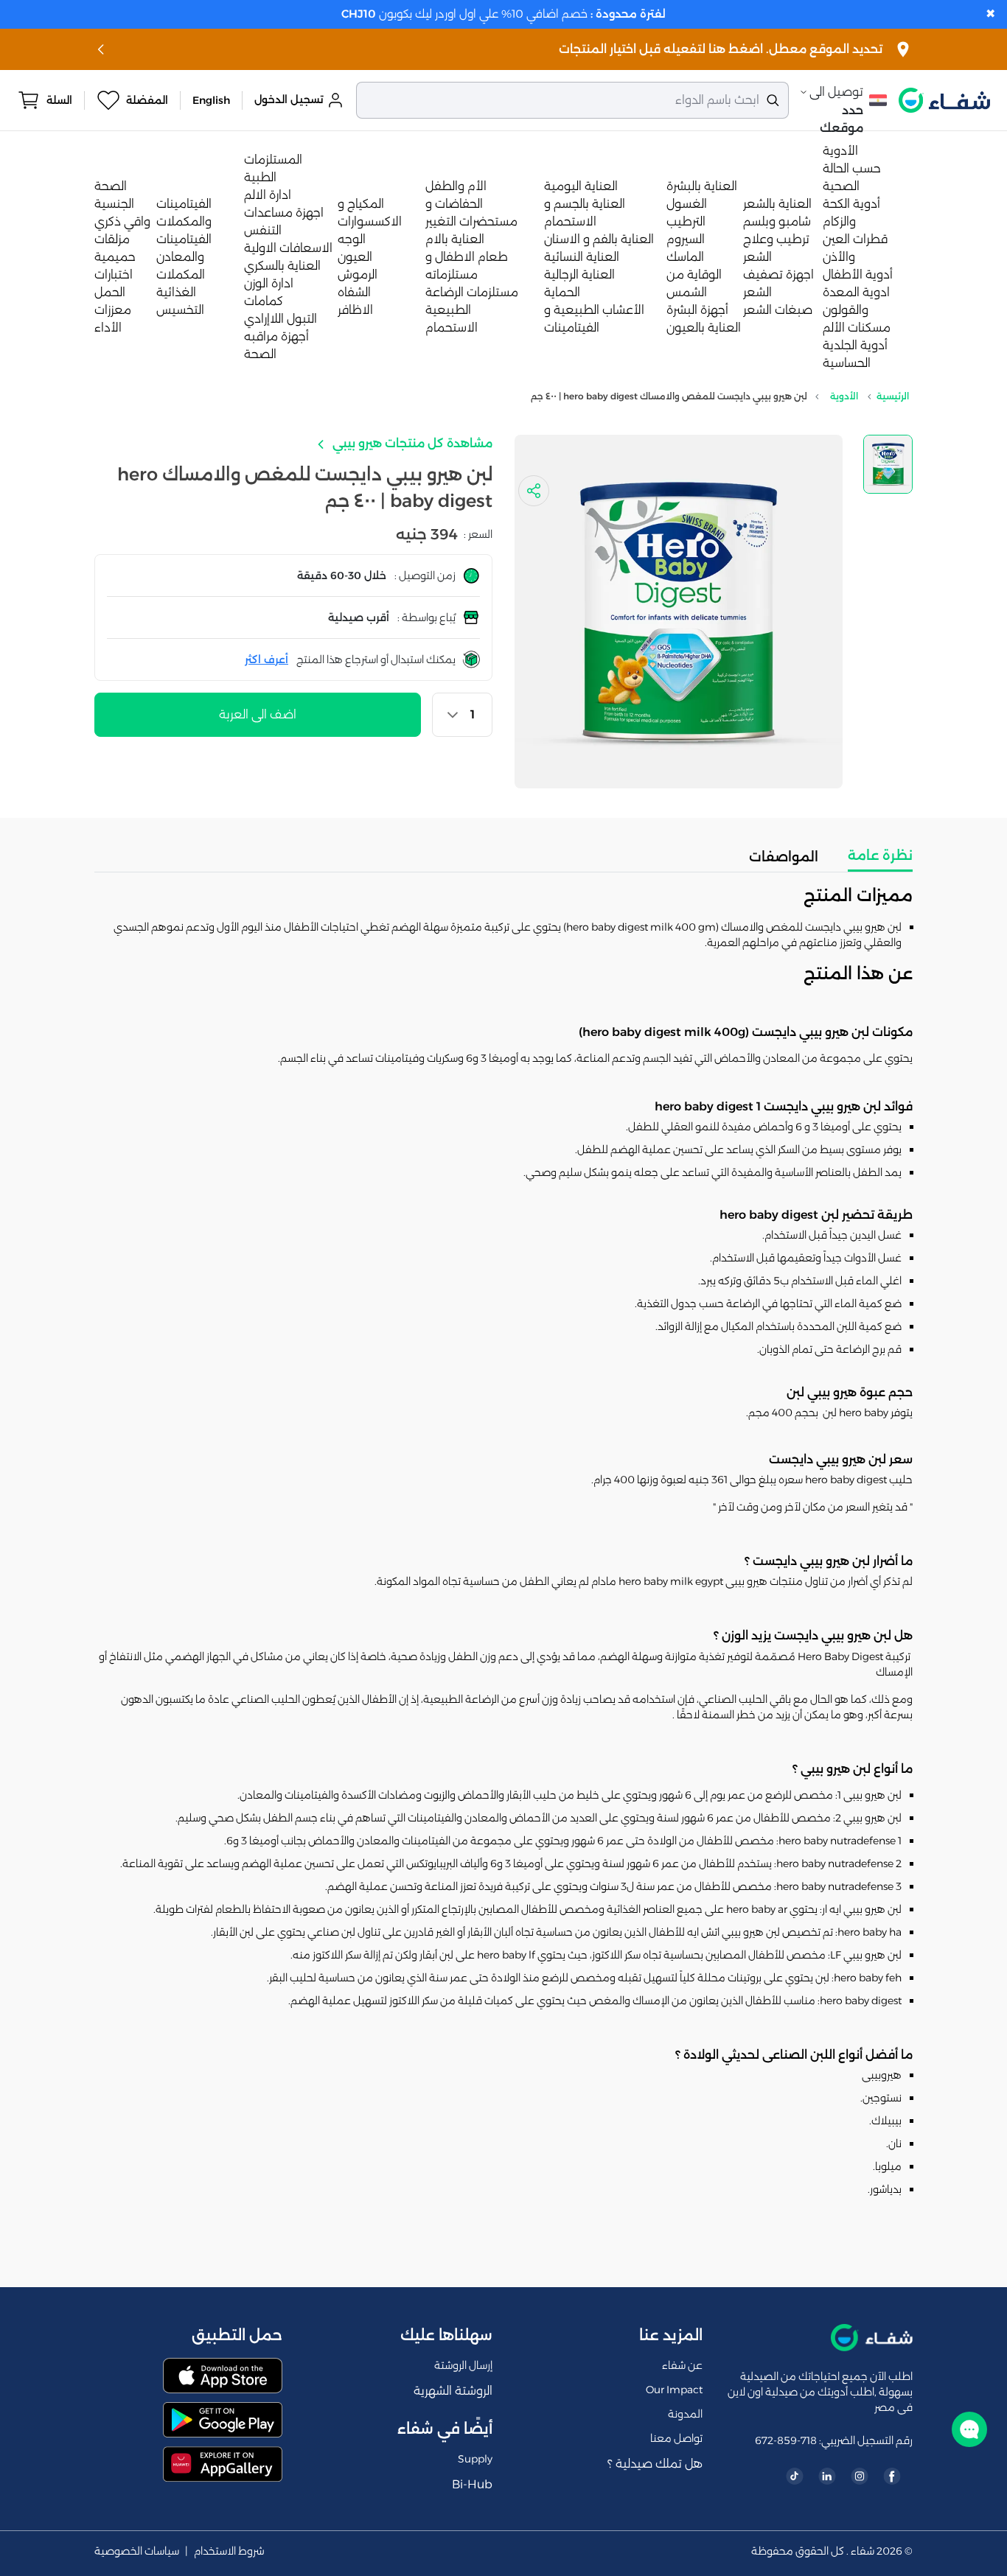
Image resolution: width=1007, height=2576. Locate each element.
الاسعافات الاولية (288, 248)
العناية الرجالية (579, 274)
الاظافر (355, 310)
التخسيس (180, 310)
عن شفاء (682, 2365)
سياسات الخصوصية (137, 2551)
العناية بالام (455, 239)
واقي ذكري (122, 221)
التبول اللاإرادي (281, 319)
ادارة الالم (268, 195)
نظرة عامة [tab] (880, 855)
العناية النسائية (582, 257)
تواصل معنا (676, 2438)
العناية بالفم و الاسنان (599, 239)
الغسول (687, 204)
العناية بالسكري (282, 266)
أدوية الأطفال (858, 274)
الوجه (352, 239)
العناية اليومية (581, 186)
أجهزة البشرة (697, 310)
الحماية (562, 292)
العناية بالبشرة (702, 186)
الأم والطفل (456, 186)
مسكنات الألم (857, 328)
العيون (355, 257)
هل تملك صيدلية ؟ (655, 2464)
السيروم (686, 239)
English (211, 100)
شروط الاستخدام (229, 2551)
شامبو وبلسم (777, 221)
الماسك (685, 257)
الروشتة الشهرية (453, 2391)
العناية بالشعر (777, 204)
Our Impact (674, 2390)
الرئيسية (893, 396)
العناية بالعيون (704, 328)
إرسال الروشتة (463, 2365)
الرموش (358, 274)
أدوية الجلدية (855, 345)
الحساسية (847, 363)
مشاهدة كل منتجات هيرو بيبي (411, 443)
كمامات (264, 301)
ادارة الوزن (269, 283)
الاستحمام (452, 328)
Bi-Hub (472, 2484)
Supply (475, 2459)
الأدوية (840, 151)
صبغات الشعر (778, 310)
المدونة (685, 2414)
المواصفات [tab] (784, 857)
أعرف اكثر (266, 659)
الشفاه (354, 292)
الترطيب (686, 221)
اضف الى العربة (258, 714)
